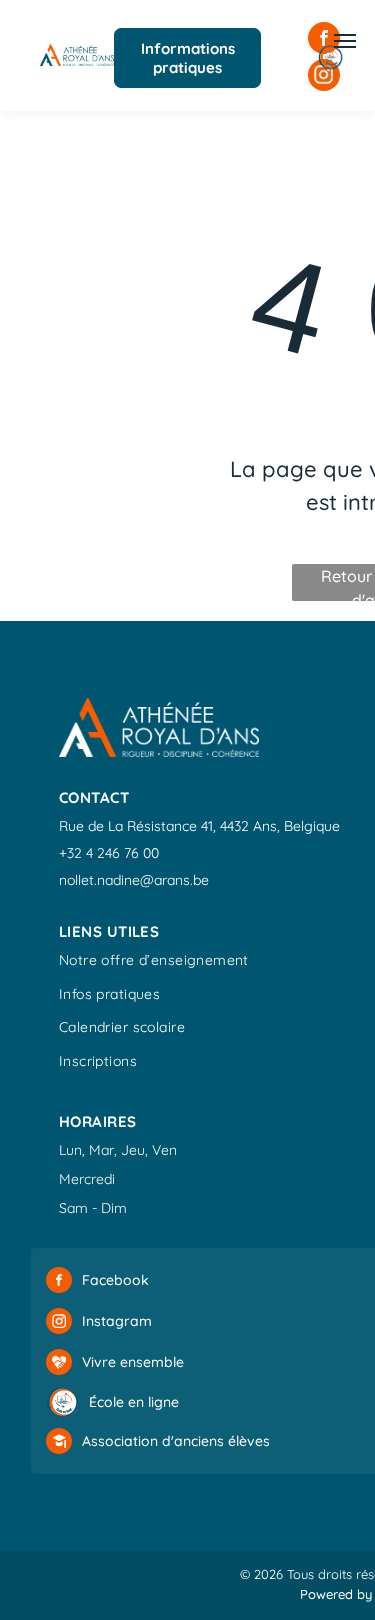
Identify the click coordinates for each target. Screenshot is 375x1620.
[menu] (345, 41)
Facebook (115, 1280)
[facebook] (59, 1282)
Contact (94, 797)
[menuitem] (154, 963)
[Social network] (59, 1364)
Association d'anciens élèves (176, 1441)
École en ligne (134, 1402)
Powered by (336, 1594)
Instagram (117, 1321)
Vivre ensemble (133, 1362)
